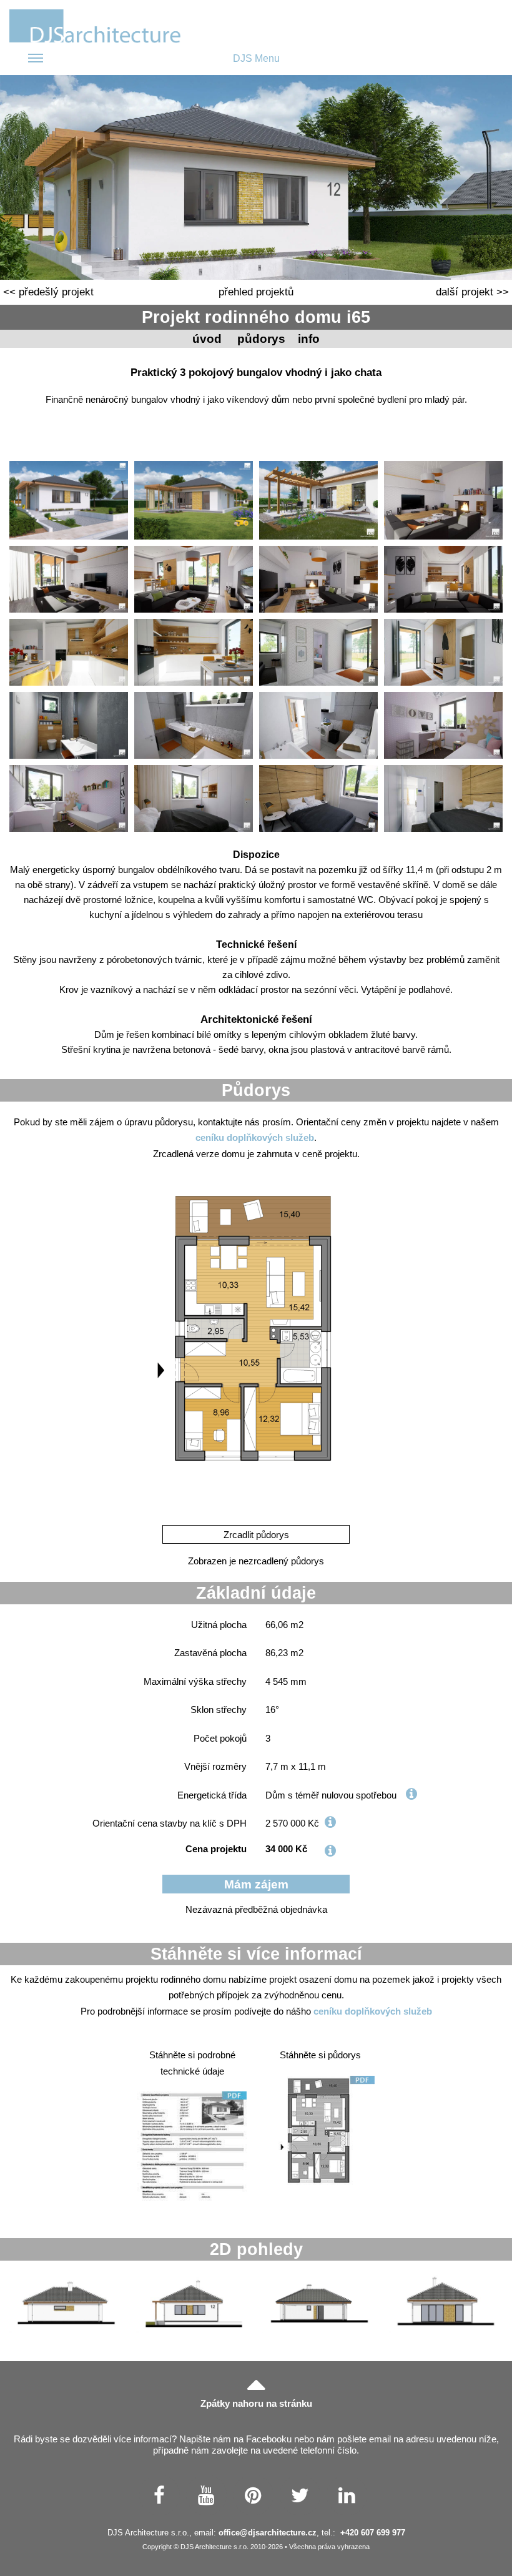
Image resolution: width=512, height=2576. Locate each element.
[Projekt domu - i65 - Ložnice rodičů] (194, 798)
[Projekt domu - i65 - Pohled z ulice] (69, 501)
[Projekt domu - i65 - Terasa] (318, 501)
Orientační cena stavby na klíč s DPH (170, 1823)
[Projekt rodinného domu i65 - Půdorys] (320, 2130)
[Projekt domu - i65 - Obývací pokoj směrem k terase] (69, 579)
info (309, 339)
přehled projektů (256, 292)
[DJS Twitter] (300, 2495)
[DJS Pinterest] (253, 2495)
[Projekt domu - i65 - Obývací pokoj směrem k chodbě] (443, 501)
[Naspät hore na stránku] (256, 2383)
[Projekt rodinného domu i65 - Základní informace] (192, 2146)
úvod (207, 339)
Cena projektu (216, 1849)
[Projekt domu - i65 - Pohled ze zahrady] (194, 501)
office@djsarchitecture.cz (268, 2533)
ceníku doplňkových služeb (255, 1137)
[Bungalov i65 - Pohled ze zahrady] (446, 2303)
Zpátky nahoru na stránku (256, 2403)
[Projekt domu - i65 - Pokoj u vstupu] (443, 725)
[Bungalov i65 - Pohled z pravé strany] (66, 2303)
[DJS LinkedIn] (347, 2495)
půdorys (261, 339)
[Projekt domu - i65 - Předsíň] (318, 652)
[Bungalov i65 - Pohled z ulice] (193, 2303)
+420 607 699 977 (373, 2533)
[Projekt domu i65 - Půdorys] (256, 1345)
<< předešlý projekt (48, 292)
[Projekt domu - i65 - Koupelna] (194, 725)
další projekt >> (472, 292)
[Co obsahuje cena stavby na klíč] (330, 1822)
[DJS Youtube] (206, 2495)
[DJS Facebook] (160, 2495)
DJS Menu (256, 58)
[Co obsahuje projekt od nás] (330, 1851)
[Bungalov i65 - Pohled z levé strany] (319, 2303)
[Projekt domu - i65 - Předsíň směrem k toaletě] (443, 652)
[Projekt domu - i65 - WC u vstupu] (69, 725)
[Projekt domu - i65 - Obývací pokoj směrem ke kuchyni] (443, 579)
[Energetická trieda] (411, 1794)
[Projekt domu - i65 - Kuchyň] (69, 652)
